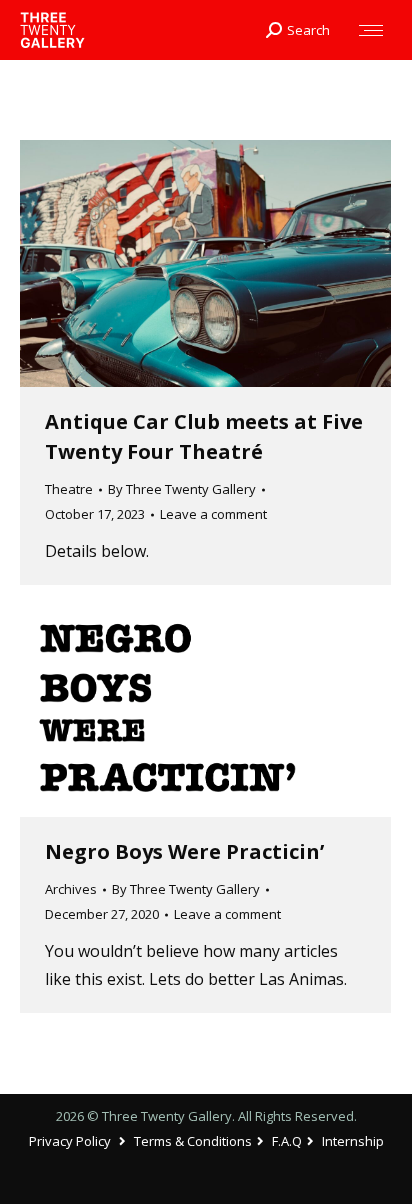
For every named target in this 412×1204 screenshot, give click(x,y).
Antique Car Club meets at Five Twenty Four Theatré (204, 436)
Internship (353, 1141)
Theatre (69, 489)
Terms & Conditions (193, 1141)
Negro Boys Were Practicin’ (184, 851)
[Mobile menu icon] (371, 30)
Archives (71, 889)
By (182, 489)
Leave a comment (213, 514)
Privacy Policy (70, 1141)
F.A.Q (287, 1141)
